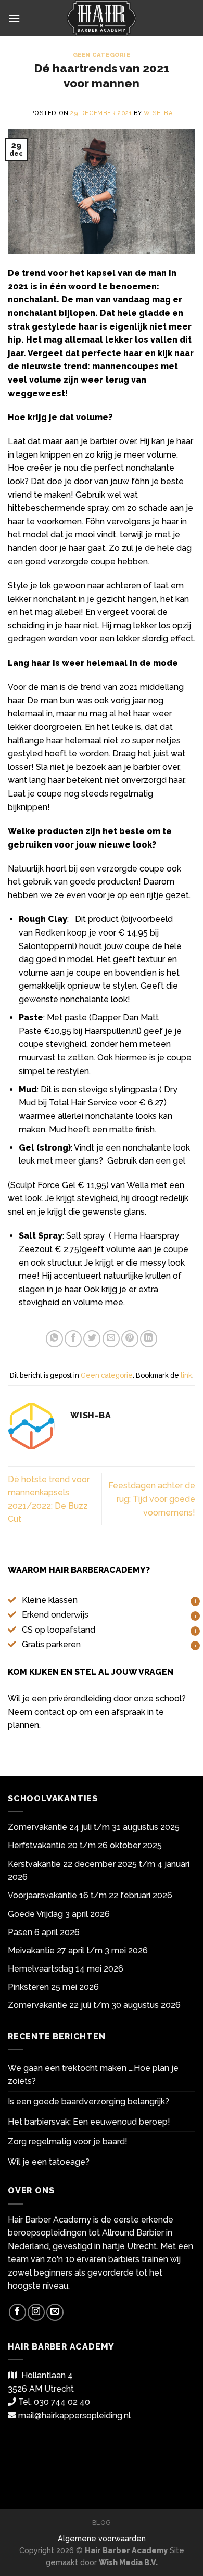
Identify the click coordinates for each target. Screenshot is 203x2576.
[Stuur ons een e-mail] (55, 2312)
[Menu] (14, 18)
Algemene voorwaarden (102, 2538)
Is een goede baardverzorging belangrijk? (88, 2101)
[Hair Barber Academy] (102, 18)
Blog (102, 2523)
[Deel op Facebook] (73, 1339)
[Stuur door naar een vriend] (111, 1339)
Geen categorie (102, 55)
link (186, 1375)
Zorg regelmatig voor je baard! (68, 2142)
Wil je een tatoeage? (49, 2162)
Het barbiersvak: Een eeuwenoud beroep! (89, 2122)
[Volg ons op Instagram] (36, 2312)
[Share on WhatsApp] (54, 1339)
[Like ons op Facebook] (17, 2312)
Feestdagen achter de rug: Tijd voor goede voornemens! (152, 1499)
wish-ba (158, 113)
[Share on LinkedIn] (149, 1339)
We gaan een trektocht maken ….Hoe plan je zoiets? (93, 2075)
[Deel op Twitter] (92, 1339)
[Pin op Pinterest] (130, 1339)
